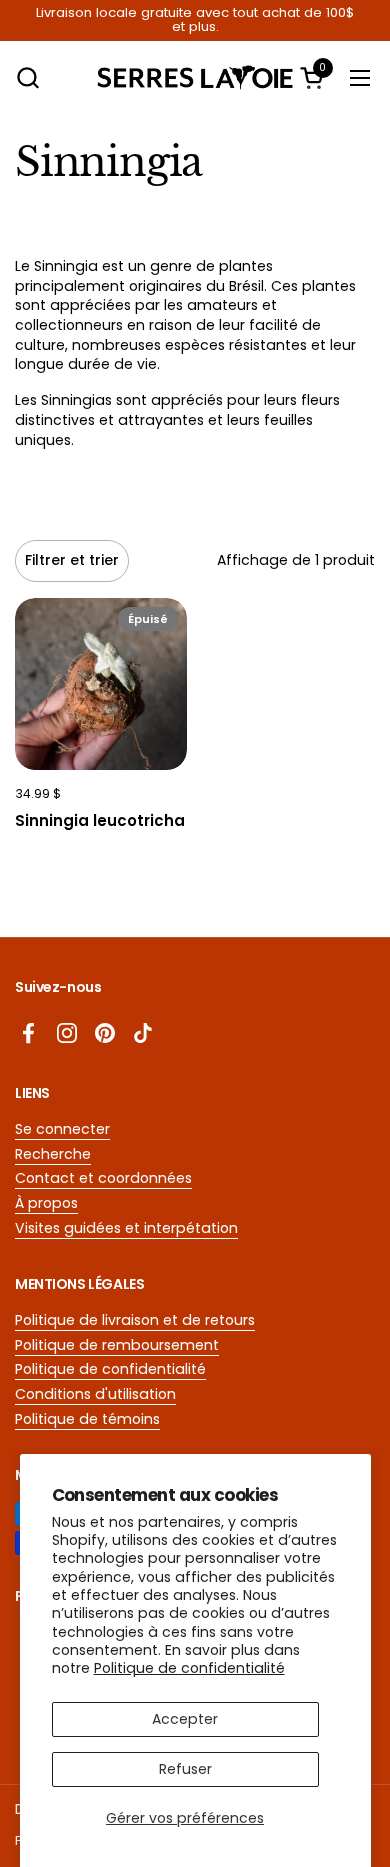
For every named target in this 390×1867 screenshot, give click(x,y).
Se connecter (62, 1129)
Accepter (185, 1719)
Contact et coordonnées (103, 1178)
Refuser (185, 1769)
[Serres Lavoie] (195, 77)
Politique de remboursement (117, 1345)
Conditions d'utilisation (95, 1394)
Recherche (53, 1154)
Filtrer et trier (72, 560)
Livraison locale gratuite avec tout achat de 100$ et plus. (195, 20)
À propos (46, 1203)
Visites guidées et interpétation (126, 1228)
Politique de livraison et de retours (135, 1320)
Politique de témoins (87, 1419)
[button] (27, 77)
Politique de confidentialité (189, 1668)
